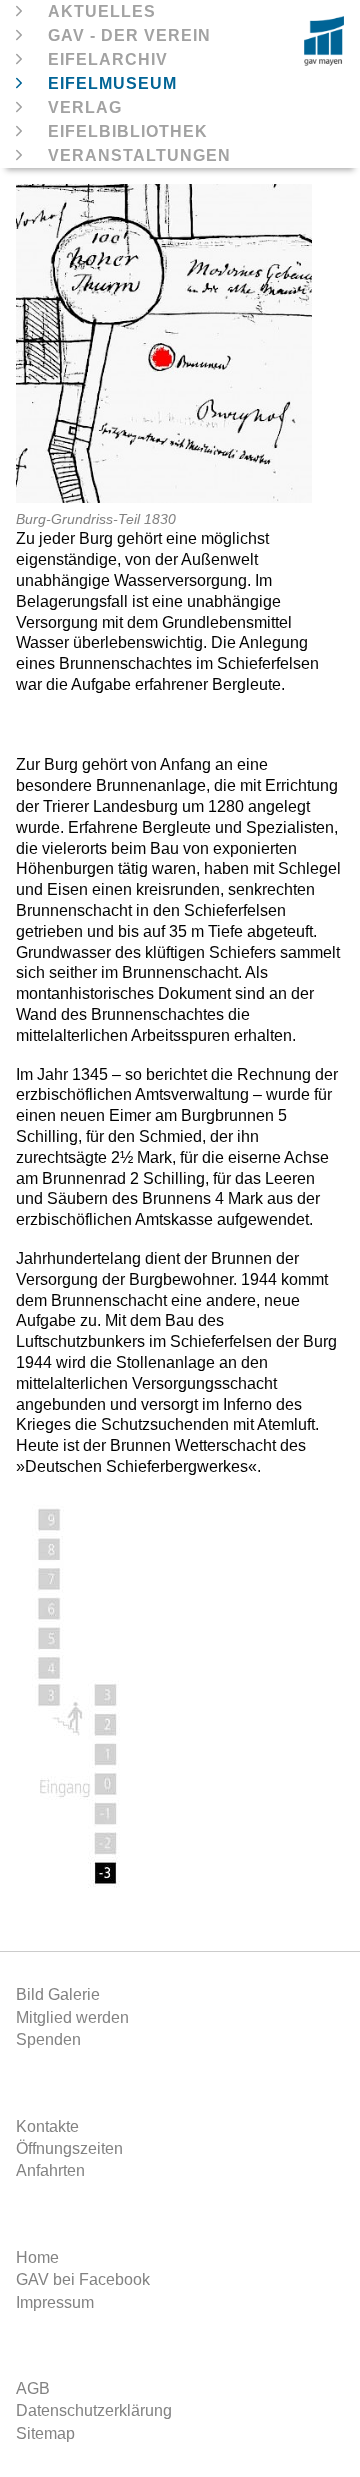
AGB (33, 2388)
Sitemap (45, 2433)
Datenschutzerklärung (94, 2410)
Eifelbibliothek (128, 131)
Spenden (48, 2039)
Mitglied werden (72, 2017)
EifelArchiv (108, 59)
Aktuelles (102, 11)
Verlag (85, 107)
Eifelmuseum (112, 83)
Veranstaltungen (139, 155)
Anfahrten (50, 2170)
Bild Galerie (58, 1994)
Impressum (55, 2302)
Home (37, 2257)
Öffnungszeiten (69, 2148)
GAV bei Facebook (83, 2279)
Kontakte (47, 2126)
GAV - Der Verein (129, 35)
